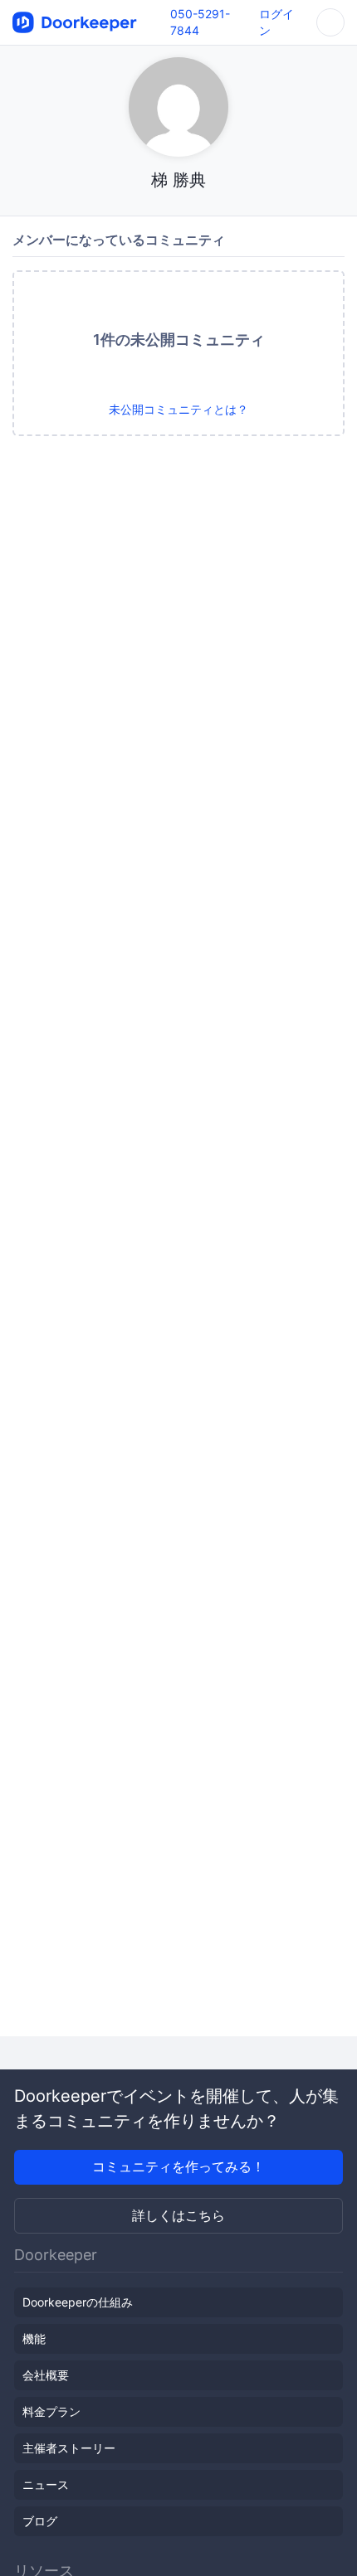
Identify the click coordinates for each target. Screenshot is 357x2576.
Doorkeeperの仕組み (78, 2302)
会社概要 (46, 2375)
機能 (34, 2338)
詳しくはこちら (178, 2215)
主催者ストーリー (69, 2448)
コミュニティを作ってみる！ (178, 2166)
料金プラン (51, 2411)
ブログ (40, 2521)
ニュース (46, 2484)
